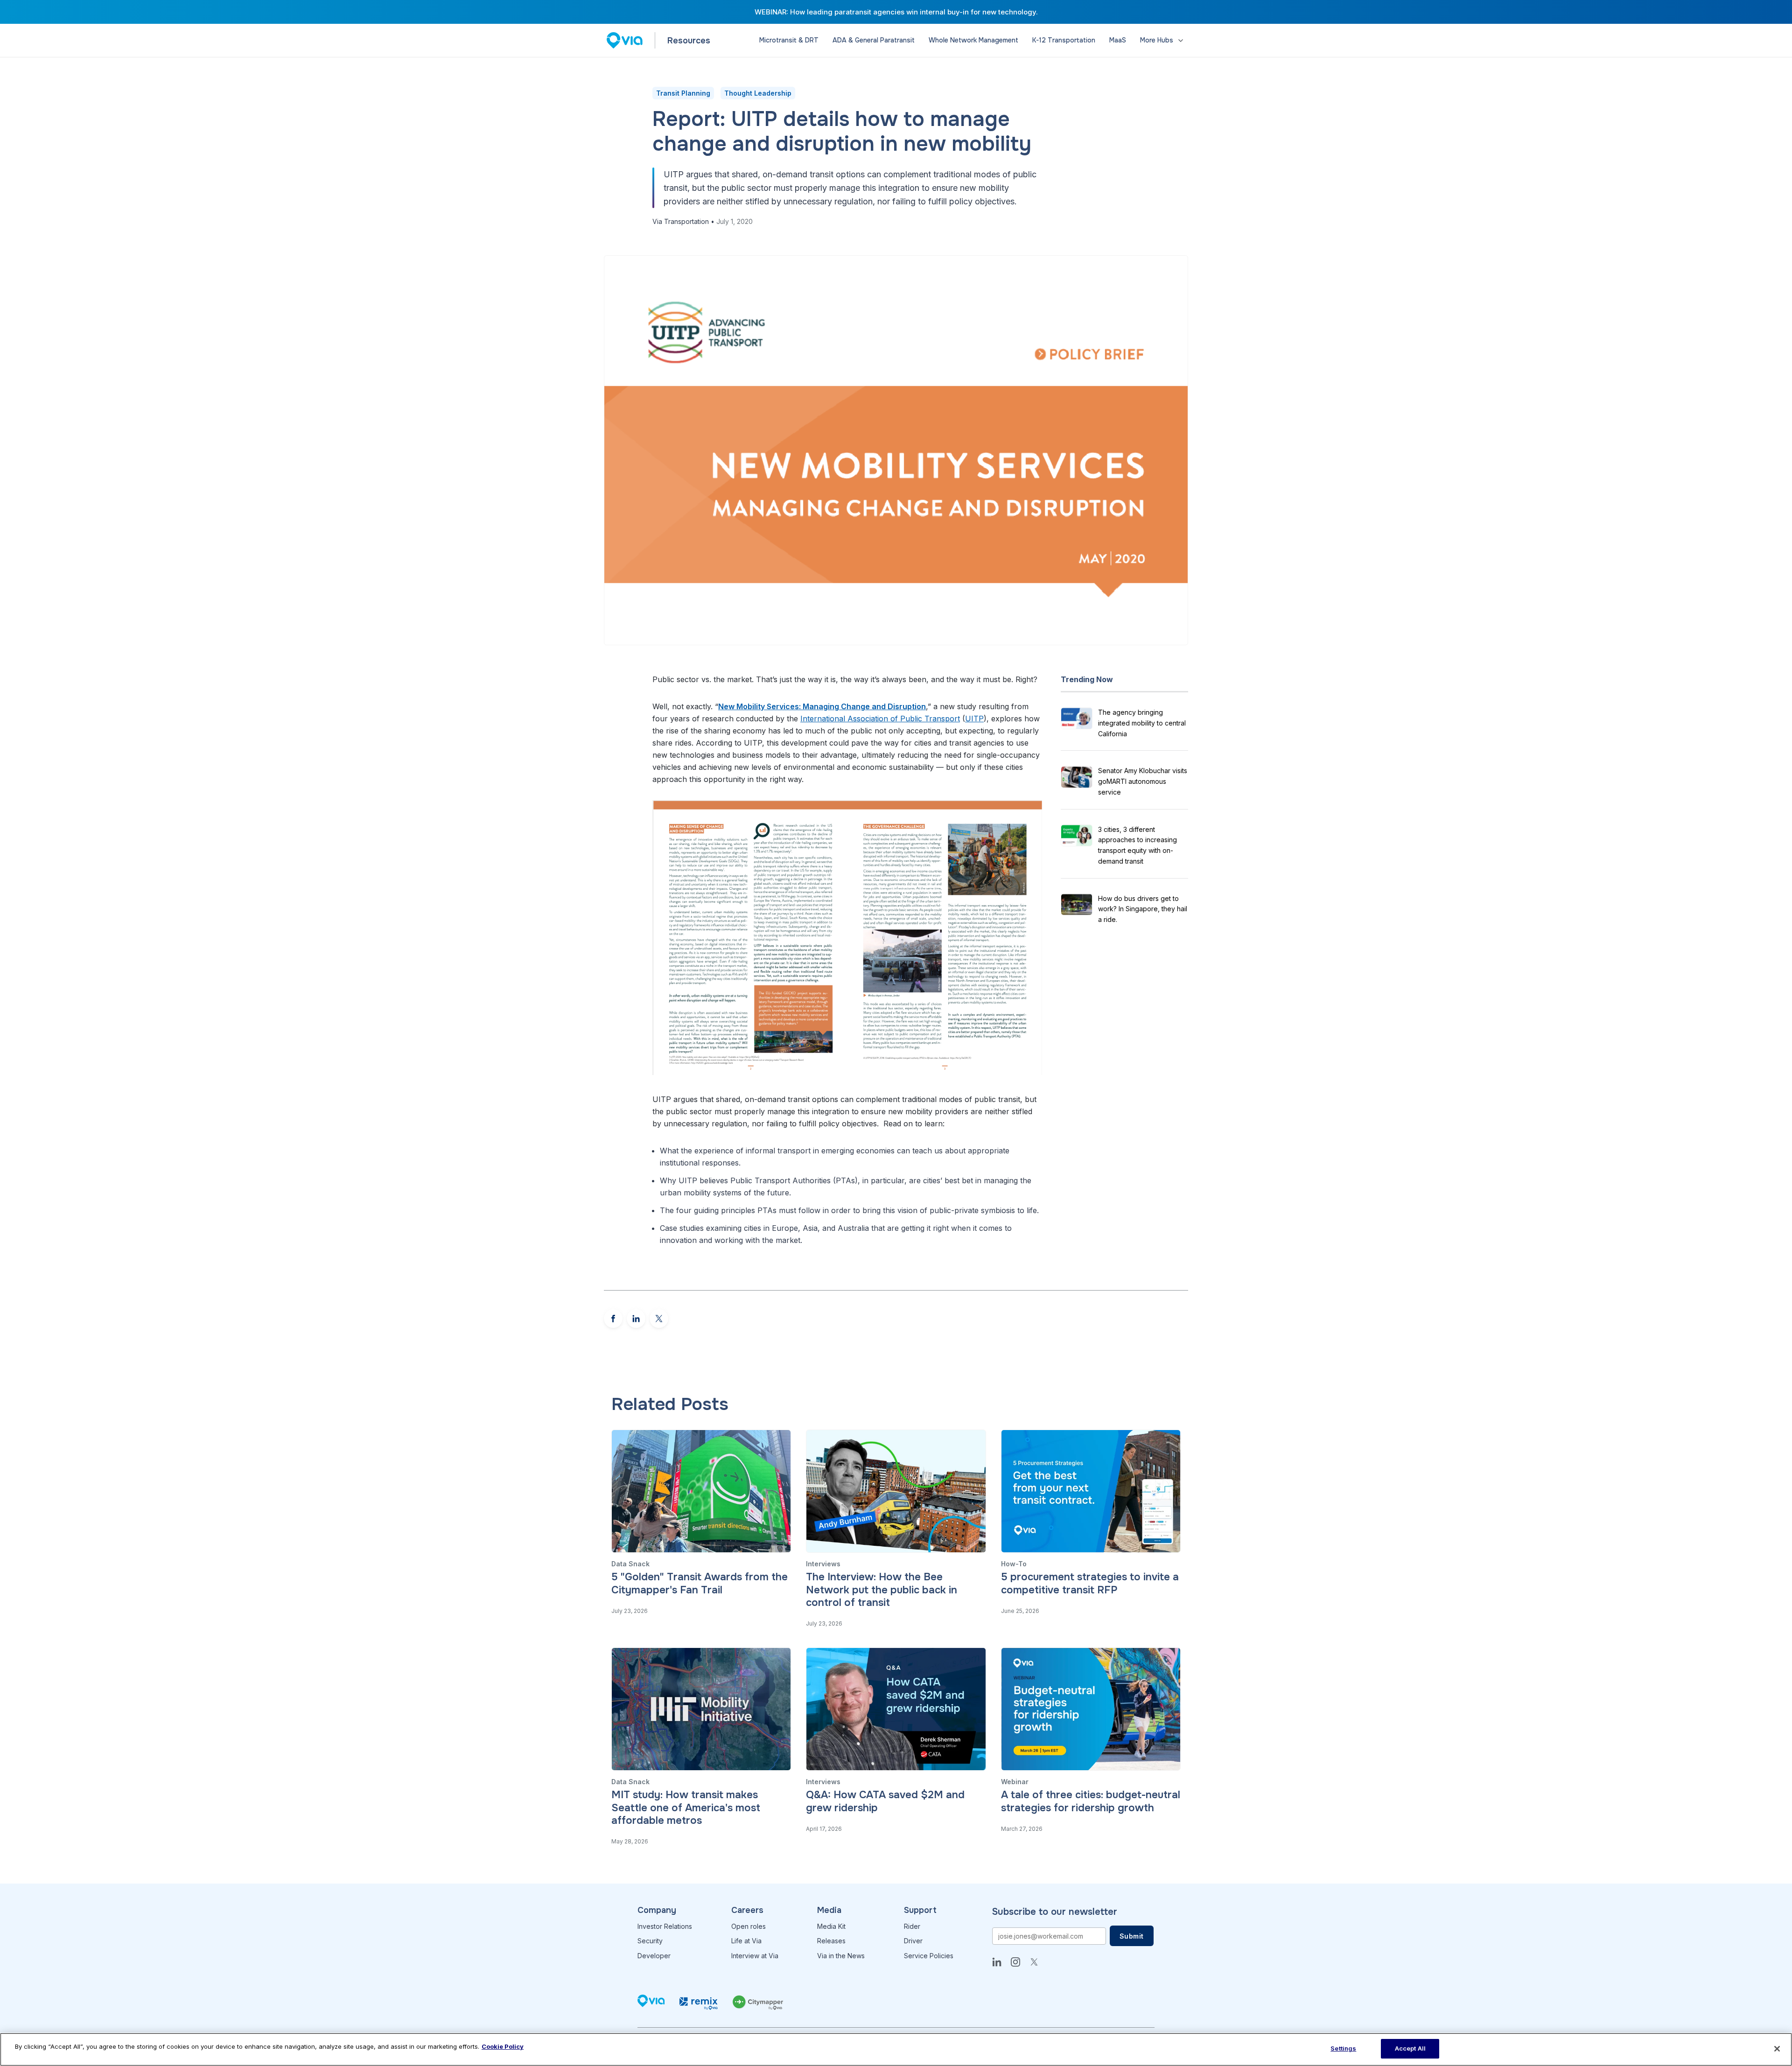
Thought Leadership (758, 93)
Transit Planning (683, 93)
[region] (896, 2049)
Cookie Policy (503, 2046)
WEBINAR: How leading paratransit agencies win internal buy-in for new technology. (896, 12)
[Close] (1777, 2049)
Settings (1343, 2048)
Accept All (1410, 2048)
